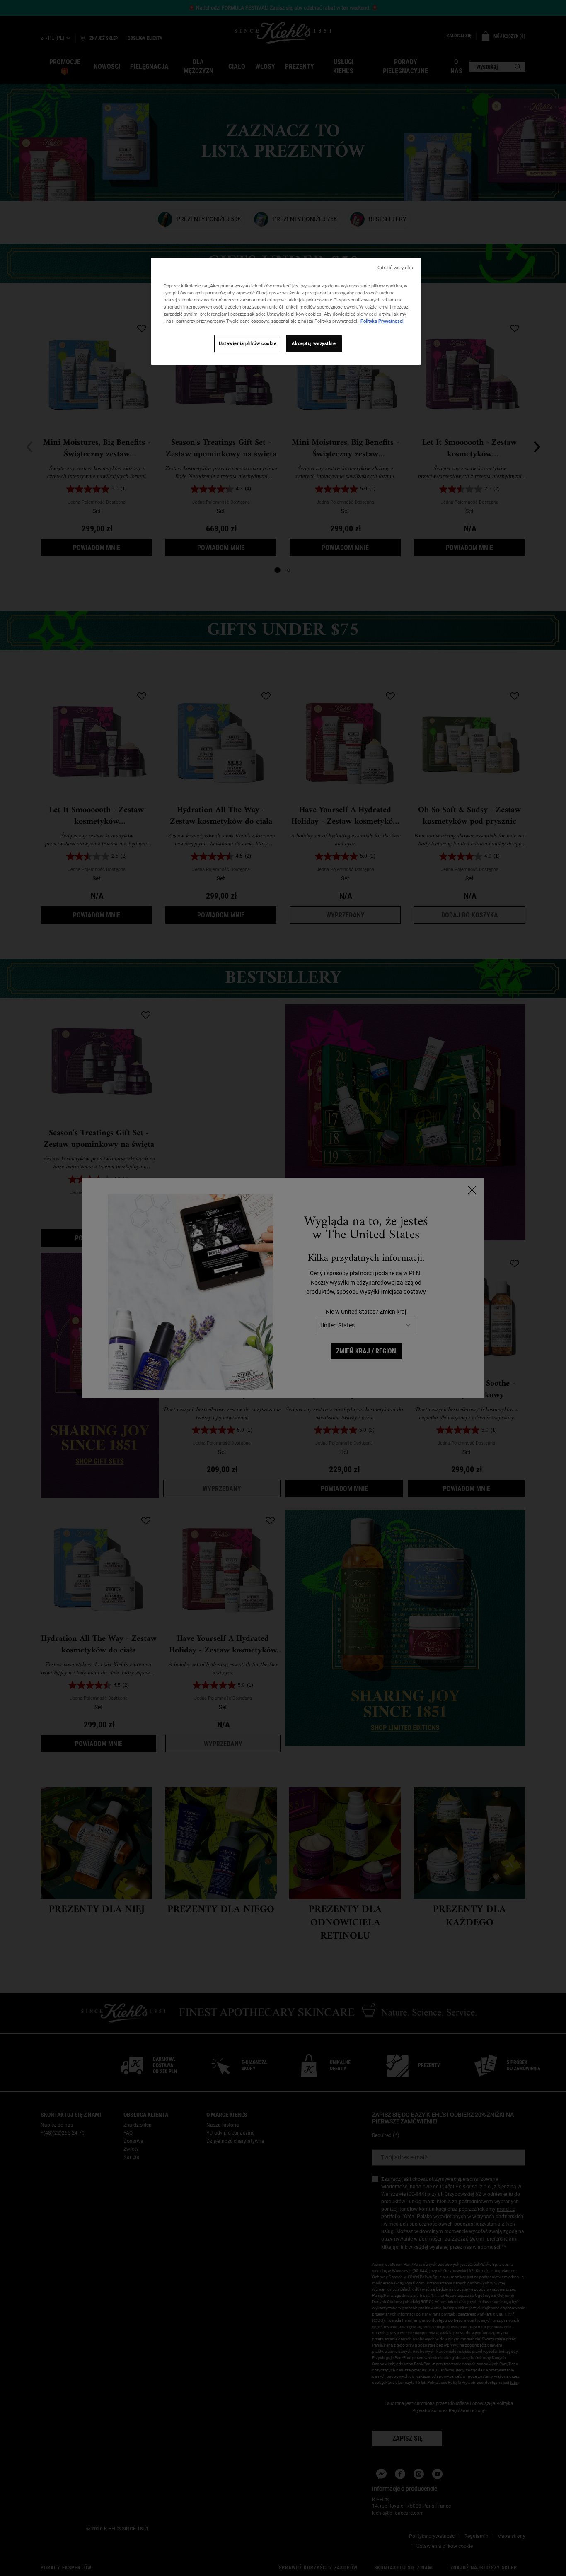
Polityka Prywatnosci (382, 321)
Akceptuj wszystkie (314, 343)
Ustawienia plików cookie (248, 343)
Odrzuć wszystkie (396, 268)
